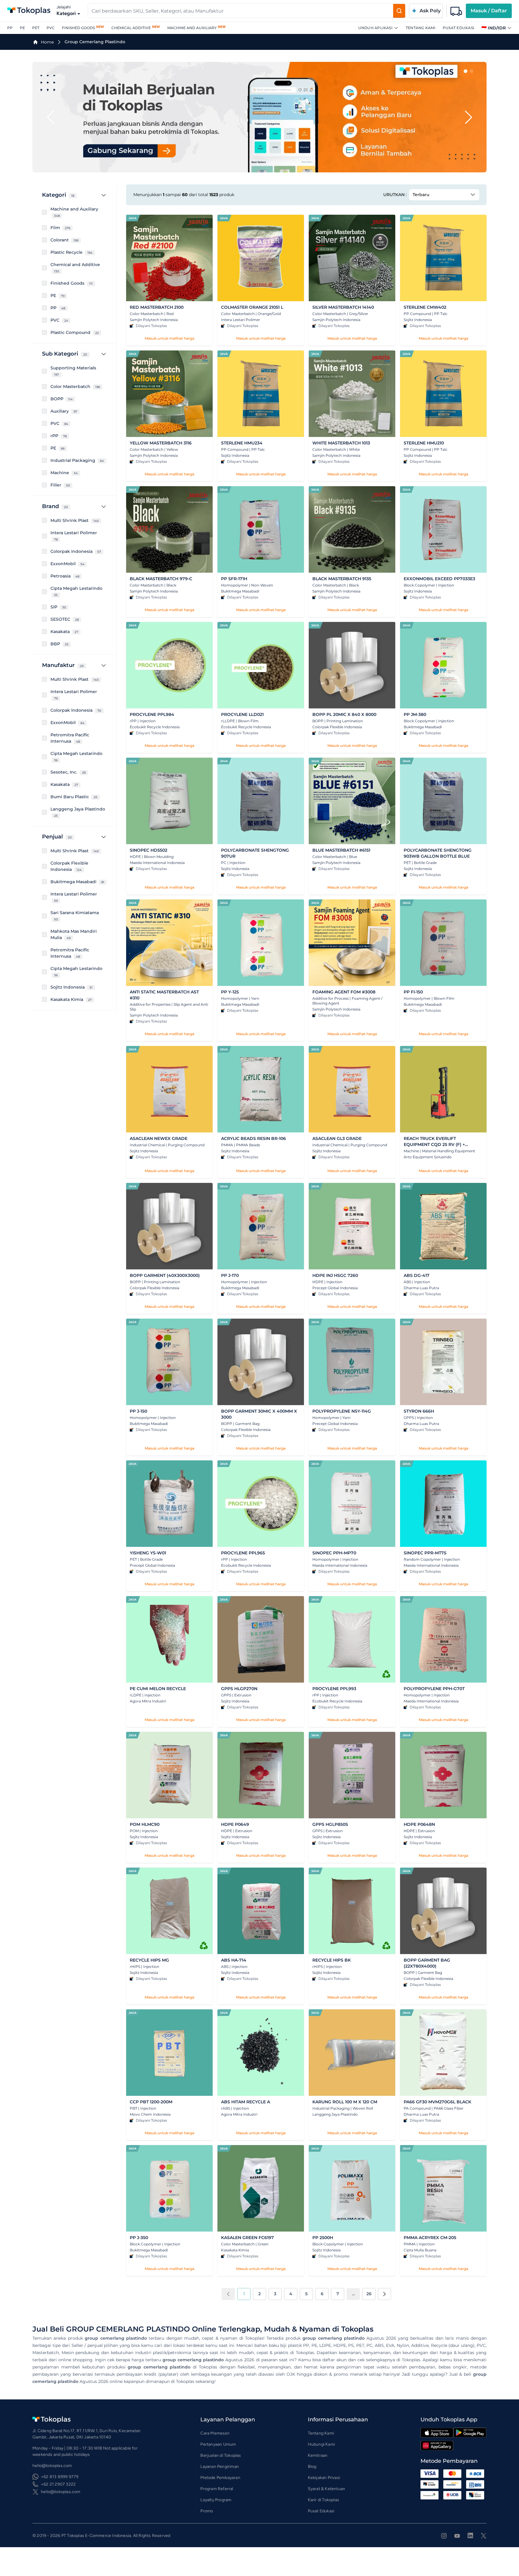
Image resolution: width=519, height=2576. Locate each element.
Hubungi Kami (321, 2444)
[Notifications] (456, 11)
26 (369, 2294)
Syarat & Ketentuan (327, 2489)
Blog (312, 2467)
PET (36, 28)
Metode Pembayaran (220, 2478)
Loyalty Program (216, 2500)
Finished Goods (78, 28)
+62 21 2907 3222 (58, 2484)
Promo (207, 2511)
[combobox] (241, 11)
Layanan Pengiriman (220, 2467)
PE (22, 28)
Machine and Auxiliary (192, 28)
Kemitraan (318, 2455)
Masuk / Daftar (489, 11)
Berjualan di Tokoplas (221, 2455)
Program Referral (217, 2489)
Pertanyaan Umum (218, 2444)
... (353, 2294)
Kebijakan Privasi (324, 2478)
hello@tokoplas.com (61, 2492)
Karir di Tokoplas (323, 2500)
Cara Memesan (215, 2433)
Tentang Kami (421, 28)
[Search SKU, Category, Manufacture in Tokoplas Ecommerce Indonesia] (399, 11)
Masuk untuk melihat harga (170, 338)
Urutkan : (395, 195)
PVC (51, 28)
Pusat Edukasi (458, 28)
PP (10, 28)
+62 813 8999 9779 (60, 2477)
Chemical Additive (131, 28)
